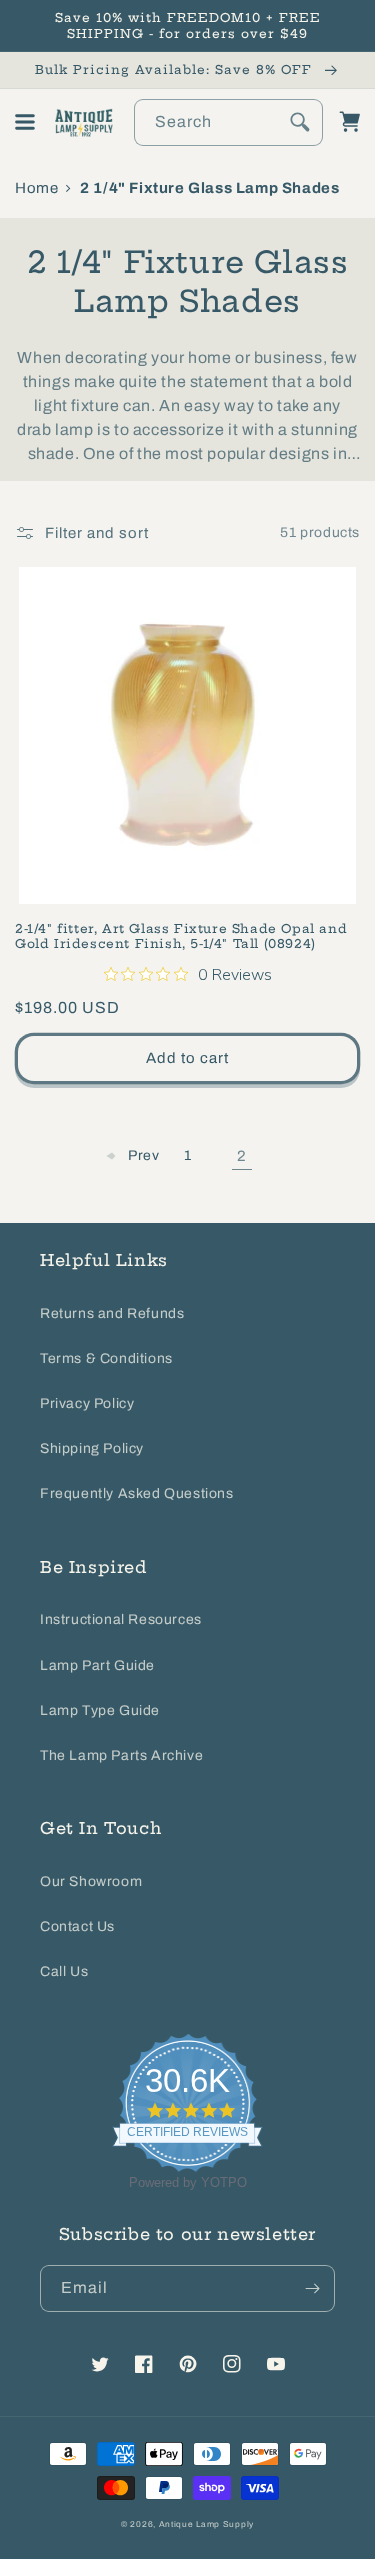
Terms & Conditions (106, 1358)
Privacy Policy (87, 1403)
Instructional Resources (121, 1619)
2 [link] (242, 1156)
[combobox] (228, 122)
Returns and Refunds (112, 1313)
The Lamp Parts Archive (121, 1755)
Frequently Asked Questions (137, 1493)
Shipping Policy (92, 1448)
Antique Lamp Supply (206, 2524)
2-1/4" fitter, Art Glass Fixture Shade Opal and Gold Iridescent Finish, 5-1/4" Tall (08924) (181, 936)
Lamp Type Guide (100, 1710)
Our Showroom (91, 1881)
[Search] (300, 122)
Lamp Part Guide (97, 1665)
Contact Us (77, 1926)
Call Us (64, 1971)
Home (36, 188)
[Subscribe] (312, 2288)
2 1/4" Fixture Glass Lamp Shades (209, 188)
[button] (25, 122)
